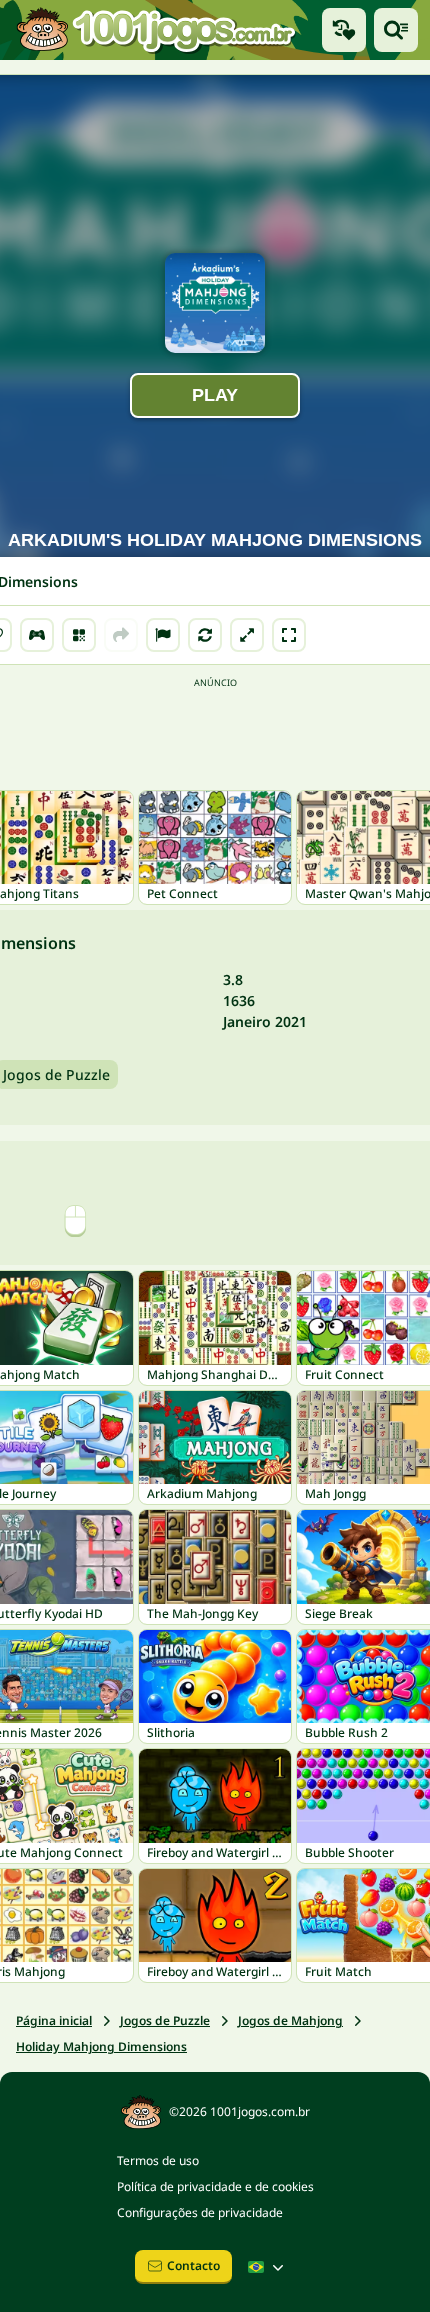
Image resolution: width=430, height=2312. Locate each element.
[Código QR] (79, 635)
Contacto (193, 2265)
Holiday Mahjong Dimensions (101, 2046)
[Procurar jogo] (396, 30)
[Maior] (247, 635)
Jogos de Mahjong (290, 2020)
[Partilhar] (121, 635)
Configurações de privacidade (200, 2212)
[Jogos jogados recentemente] (344, 30)
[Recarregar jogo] (205, 635)
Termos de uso (158, 2160)
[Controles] (37, 635)
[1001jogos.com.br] (155, 30)
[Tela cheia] (289, 635)
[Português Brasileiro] (268, 2267)
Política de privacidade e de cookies (215, 2186)
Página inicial (54, 2020)
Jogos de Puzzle (165, 2020)
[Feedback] (163, 635)
